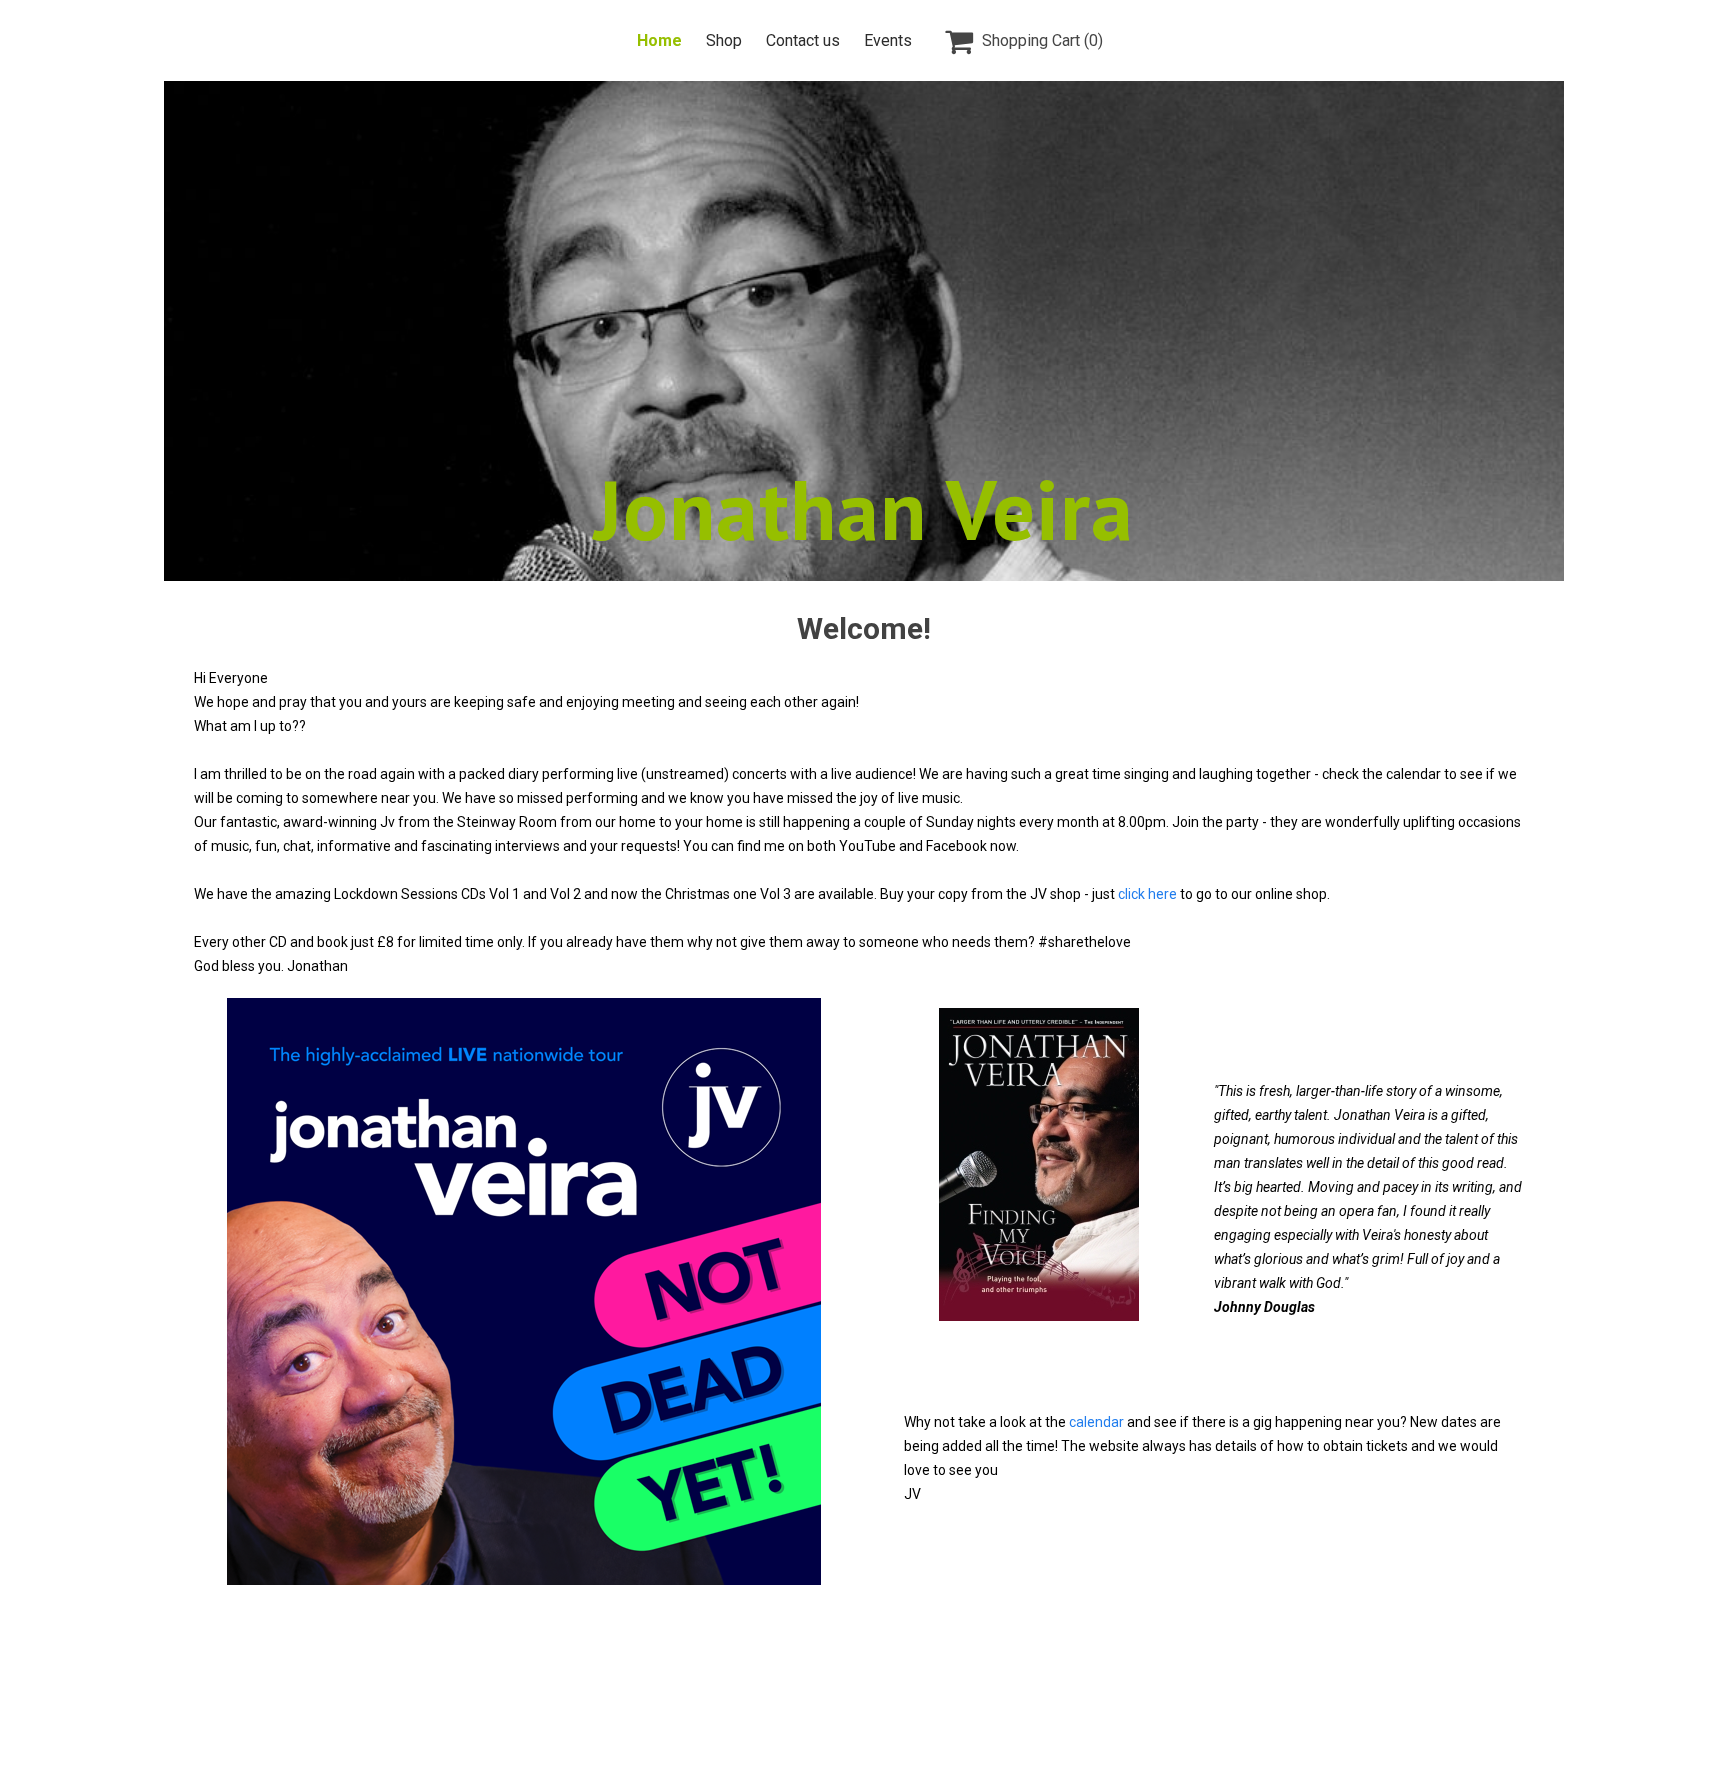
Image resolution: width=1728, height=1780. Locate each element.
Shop (724, 40)
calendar (1098, 1422)
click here (1147, 894)
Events (888, 40)
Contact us (803, 40)
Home (659, 40)
